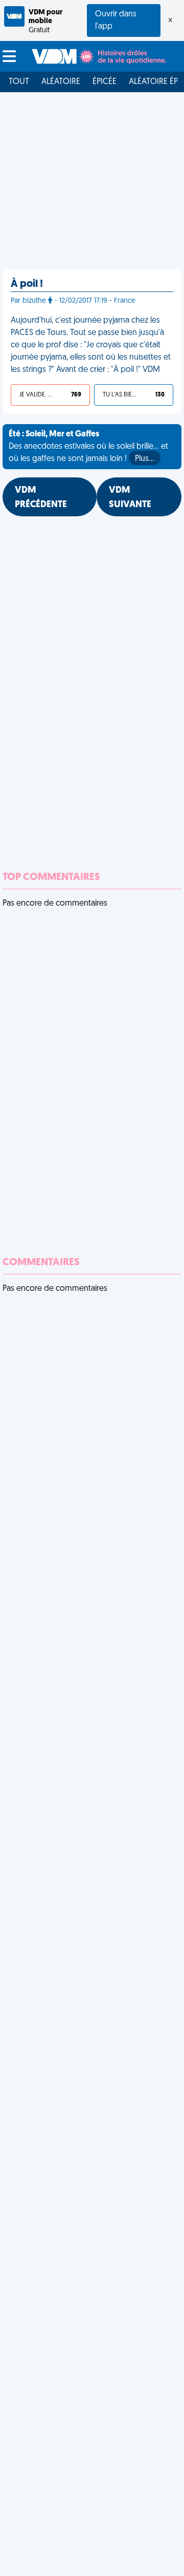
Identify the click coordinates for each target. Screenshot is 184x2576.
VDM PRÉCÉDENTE (41, 498)
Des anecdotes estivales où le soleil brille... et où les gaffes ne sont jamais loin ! (88, 447)
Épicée (105, 82)
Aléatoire (61, 82)
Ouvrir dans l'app (116, 20)
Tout (19, 82)
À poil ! (27, 284)
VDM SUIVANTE (130, 498)
